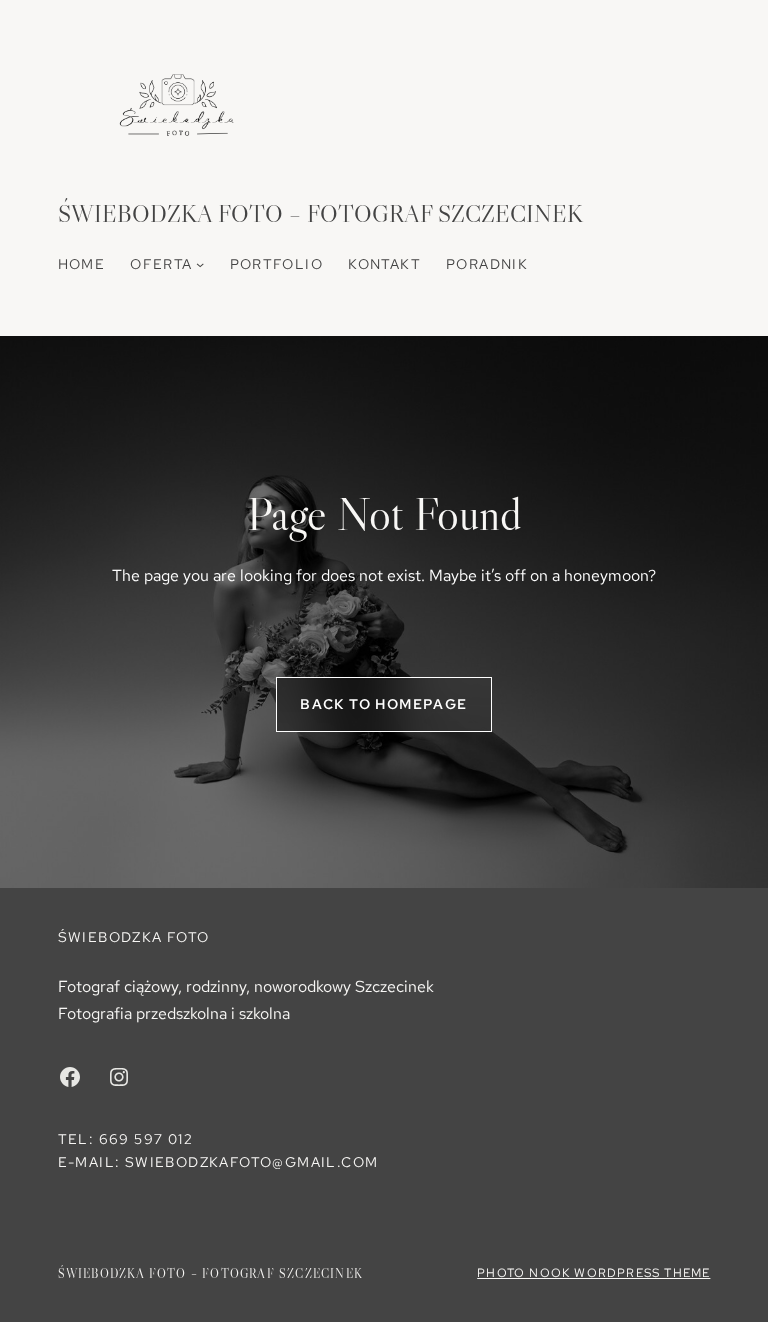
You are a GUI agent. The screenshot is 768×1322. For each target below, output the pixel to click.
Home (82, 264)
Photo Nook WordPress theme (593, 1273)
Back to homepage (383, 704)
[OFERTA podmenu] (200, 264)
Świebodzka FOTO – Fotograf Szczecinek (320, 213)
